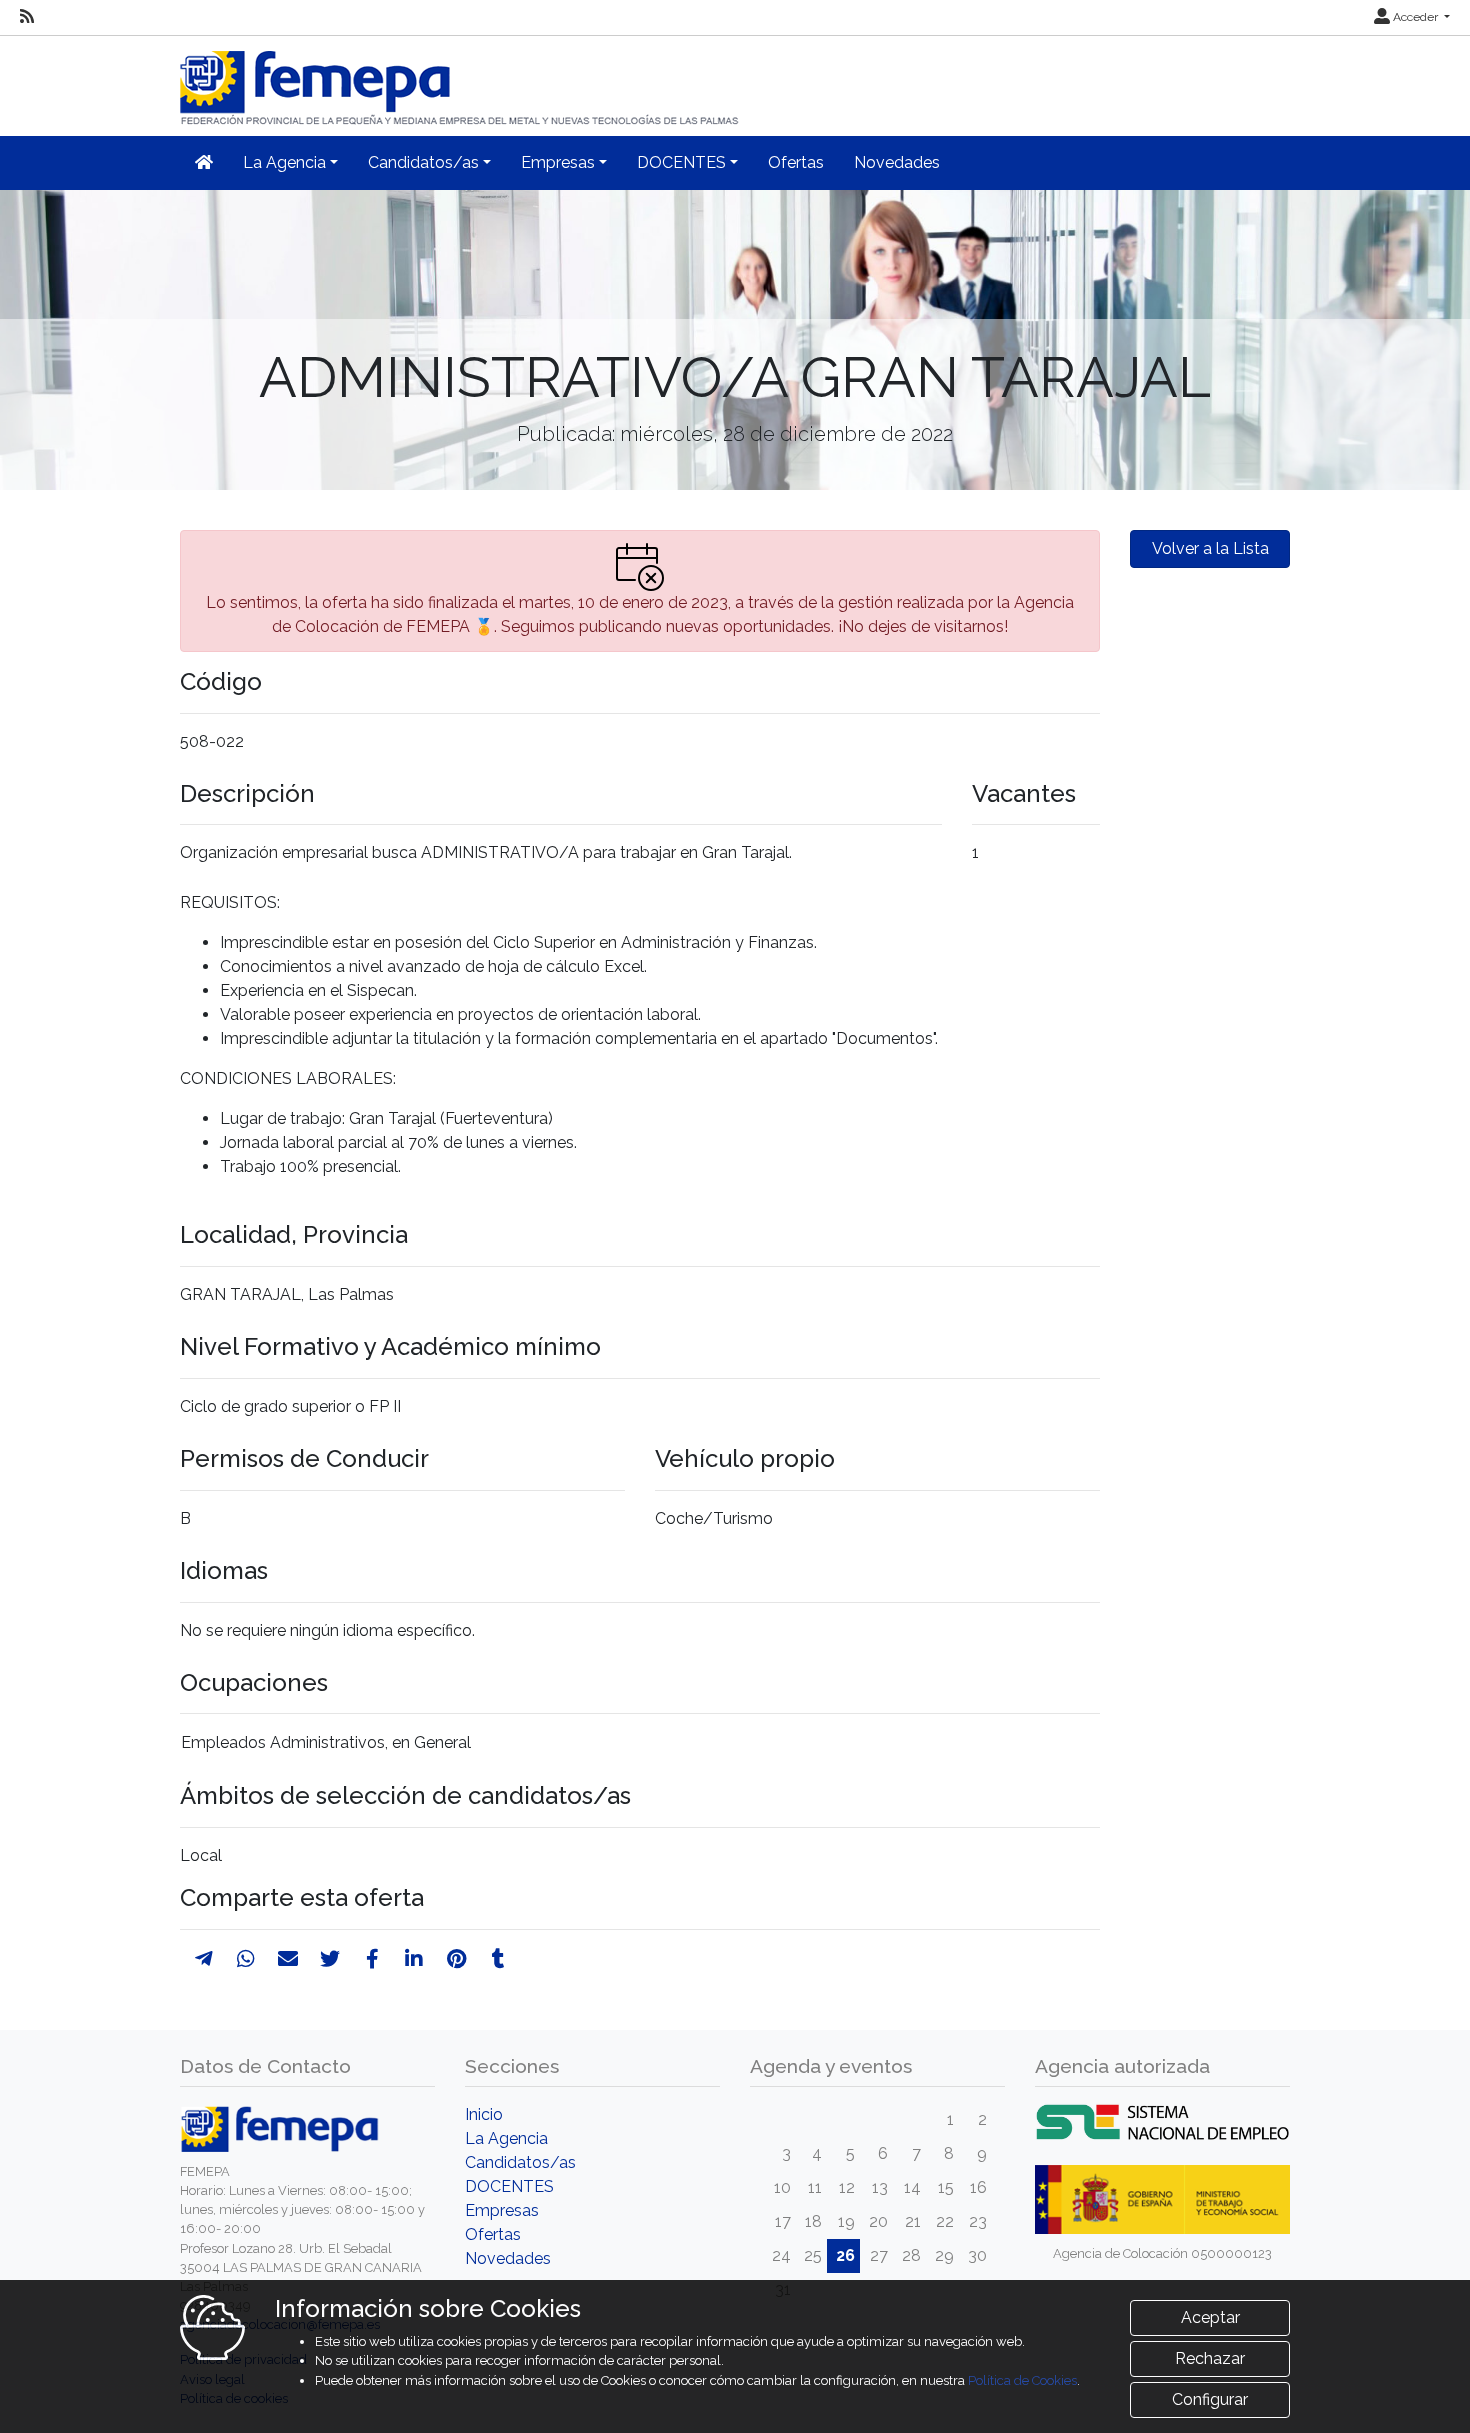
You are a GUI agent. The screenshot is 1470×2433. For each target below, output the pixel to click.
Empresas (502, 2210)
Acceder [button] (1415, 17)
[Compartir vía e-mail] (288, 1959)
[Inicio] (461, 79)
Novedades (897, 162)
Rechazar (1210, 2358)
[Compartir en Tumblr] (498, 1959)
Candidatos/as (520, 2162)
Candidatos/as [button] (423, 162)
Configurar (1210, 2399)
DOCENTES (509, 2186)
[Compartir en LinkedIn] (414, 1959)
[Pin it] (456, 1959)
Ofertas (796, 162)
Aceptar (1210, 2317)
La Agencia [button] (284, 162)
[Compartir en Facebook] (372, 1959)
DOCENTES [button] (681, 162)
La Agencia (506, 2138)
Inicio (484, 2114)
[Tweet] (330, 1959)
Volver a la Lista (1210, 548)
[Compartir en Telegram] (204, 1959)
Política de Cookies (1022, 2380)
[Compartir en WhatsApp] (246, 1959)
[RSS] (27, 17)
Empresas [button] (558, 162)
